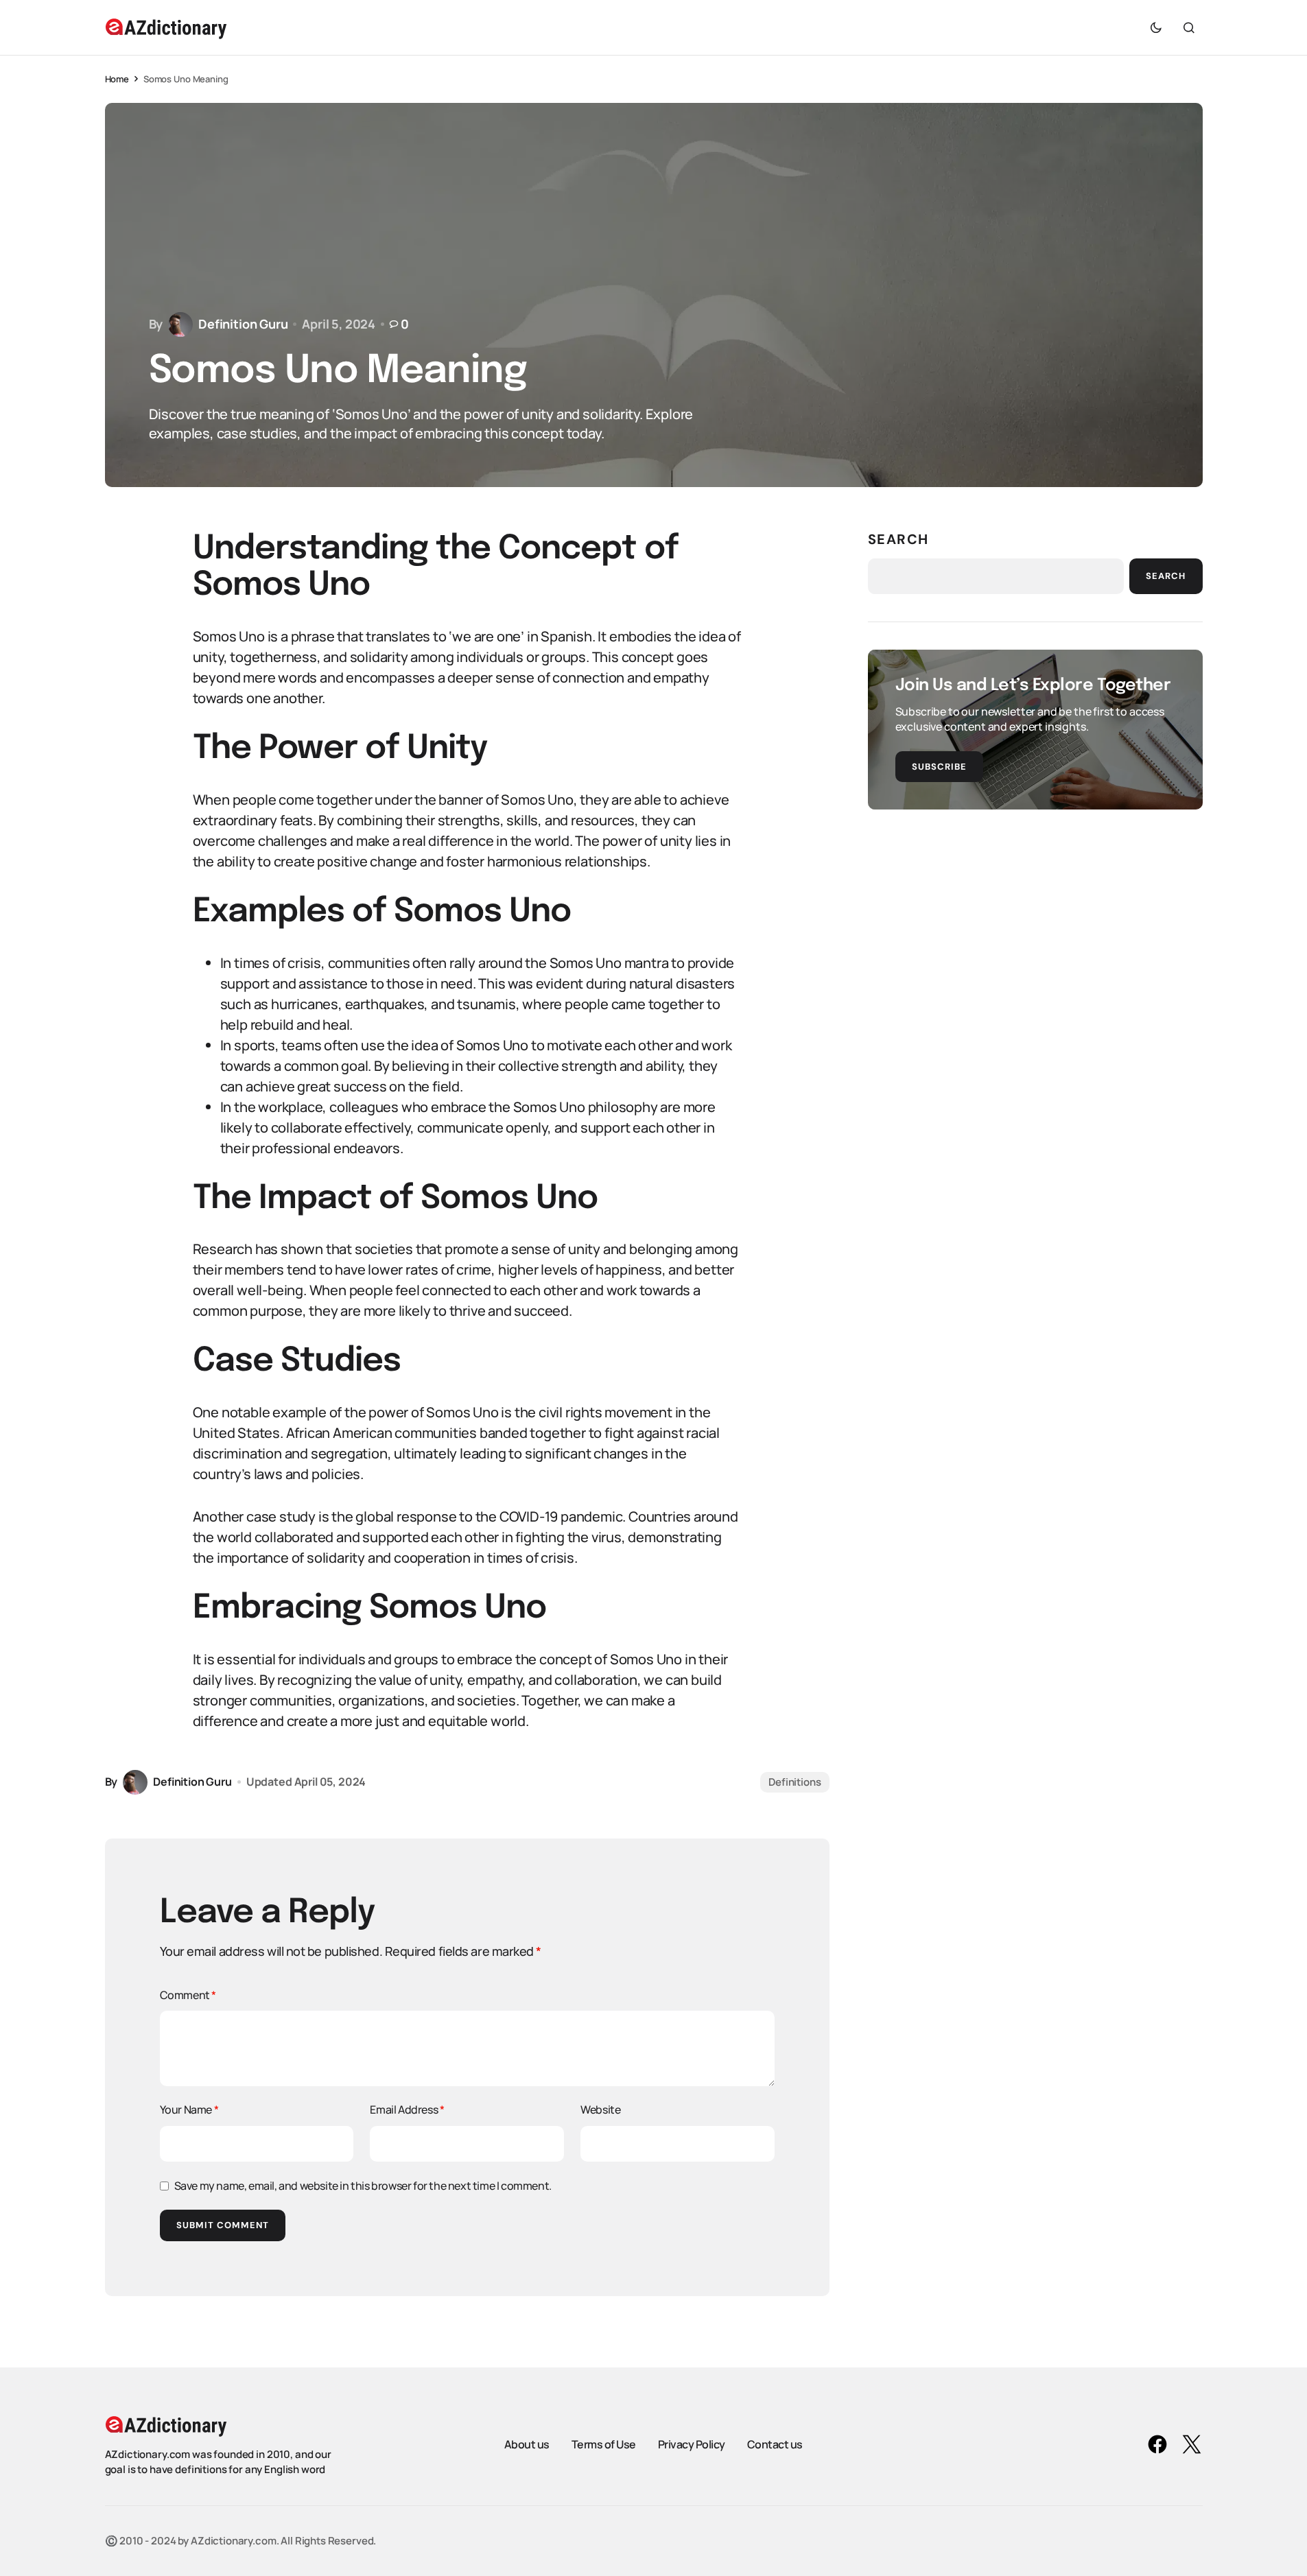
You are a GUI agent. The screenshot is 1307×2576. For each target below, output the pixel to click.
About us (527, 2444)
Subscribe (939, 767)
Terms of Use (604, 2444)
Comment (188, 1995)
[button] (1156, 27)
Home (117, 79)
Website (600, 2110)
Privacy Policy (692, 2444)
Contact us (775, 2444)
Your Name (189, 2110)
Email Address (407, 2110)
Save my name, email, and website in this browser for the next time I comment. (363, 2186)
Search (899, 539)
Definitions (794, 1782)
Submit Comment (223, 2225)
